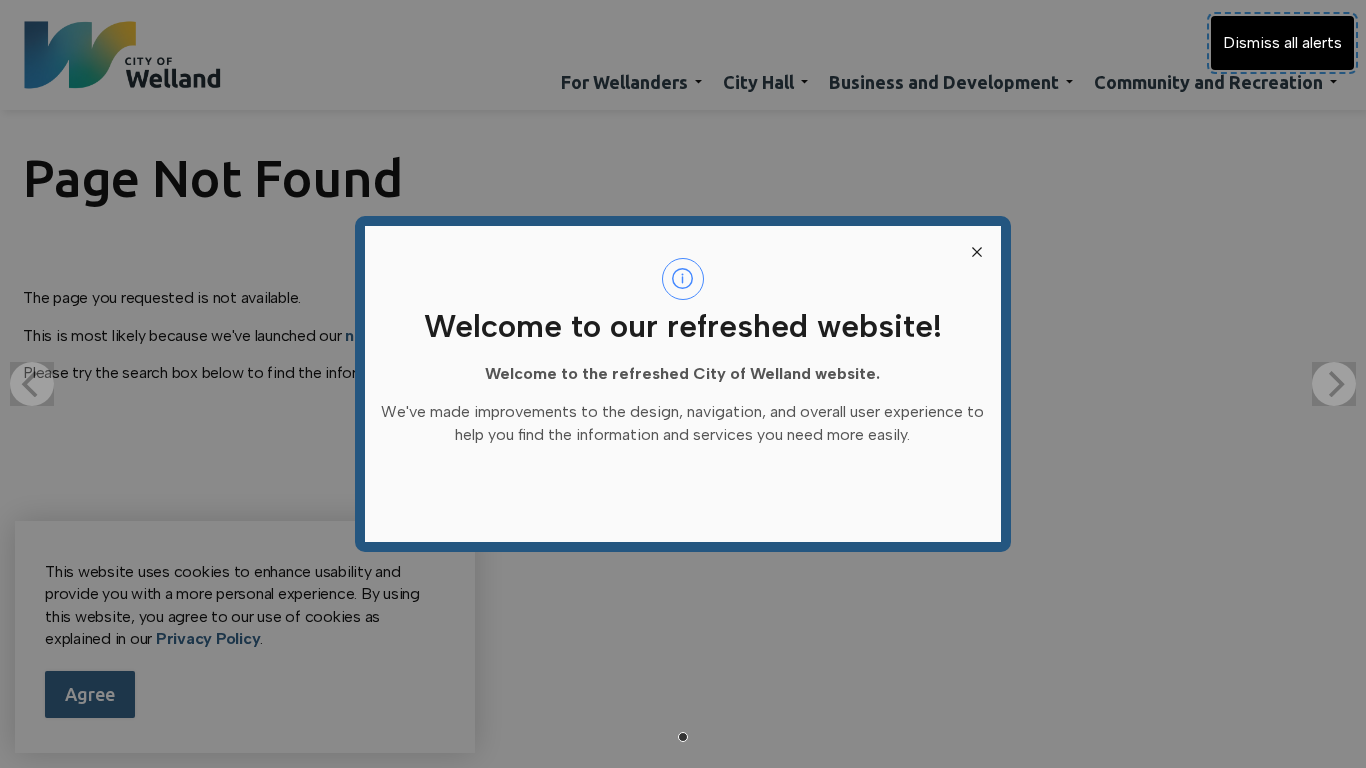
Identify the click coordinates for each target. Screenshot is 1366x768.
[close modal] (977, 250)
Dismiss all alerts (1282, 42)
